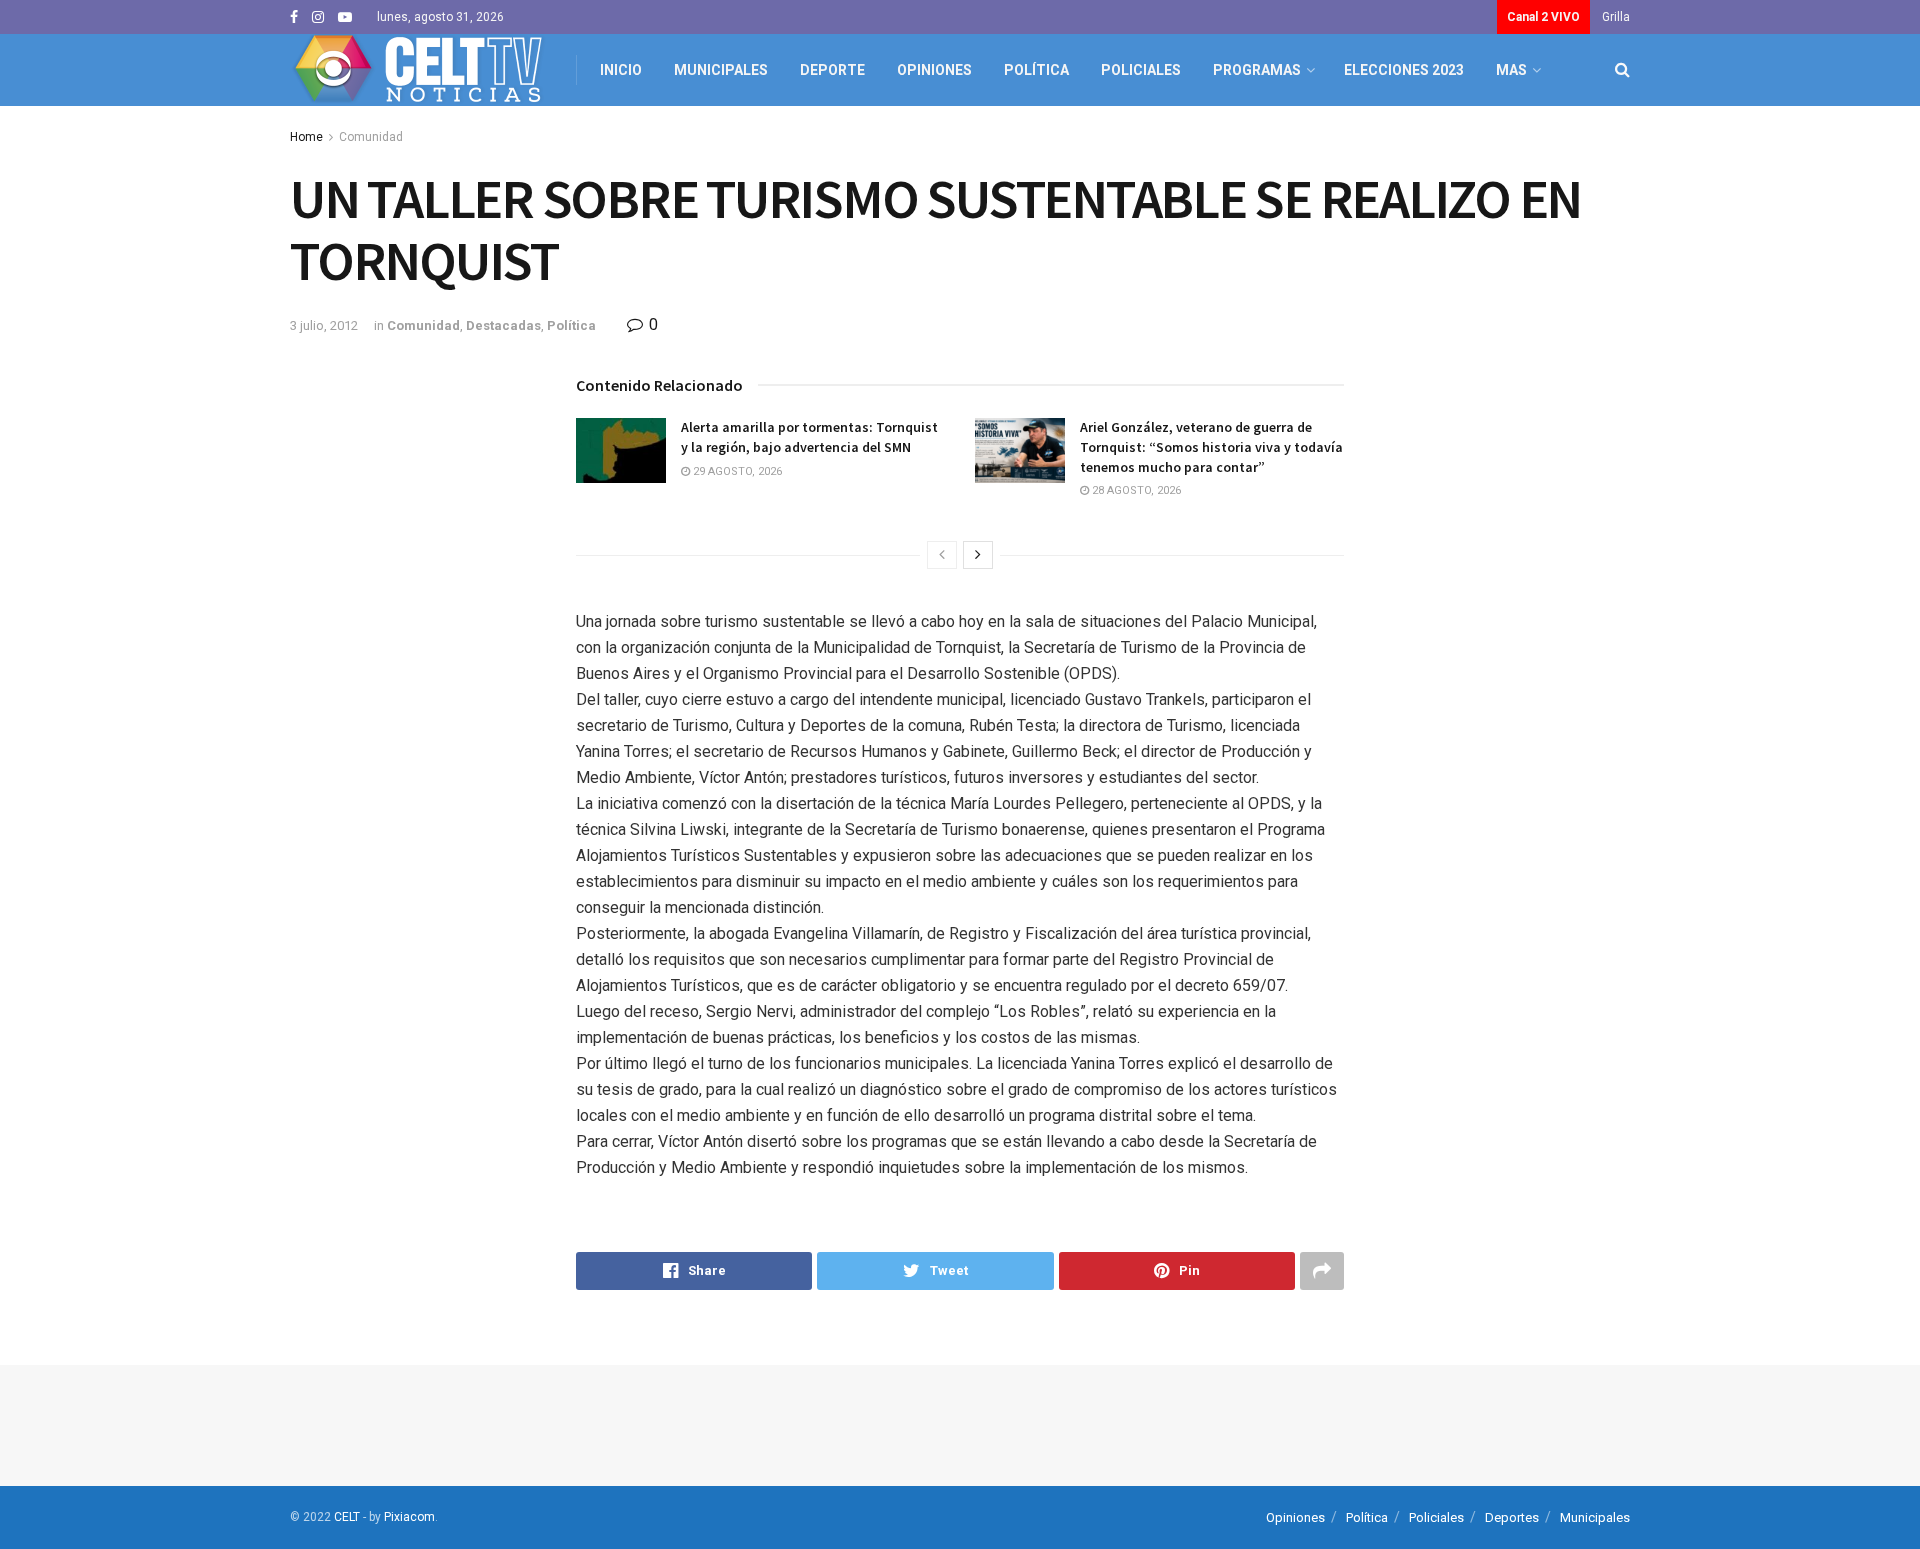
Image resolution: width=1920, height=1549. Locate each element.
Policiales (1141, 70)
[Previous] (942, 555)
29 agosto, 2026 (736, 471)
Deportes (1512, 1517)
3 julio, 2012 (324, 325)
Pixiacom (409, 1517)
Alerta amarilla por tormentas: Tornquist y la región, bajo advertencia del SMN (809, 437)
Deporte (832, 70)
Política (1036, 70)
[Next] (978, 555)
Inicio (621, 70)
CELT (347, 1517)
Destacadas (503, 325)
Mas (1511, 70)
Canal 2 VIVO (1543, 17)
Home (306, 137)
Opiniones (934, 70)
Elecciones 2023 (1404, 70)
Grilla (1616, 17)
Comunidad (371, 137)
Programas (1257, 70)
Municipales (721, 70)
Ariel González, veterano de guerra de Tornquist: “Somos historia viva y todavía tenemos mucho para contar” (1211, 446)
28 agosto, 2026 (1135, 490)
